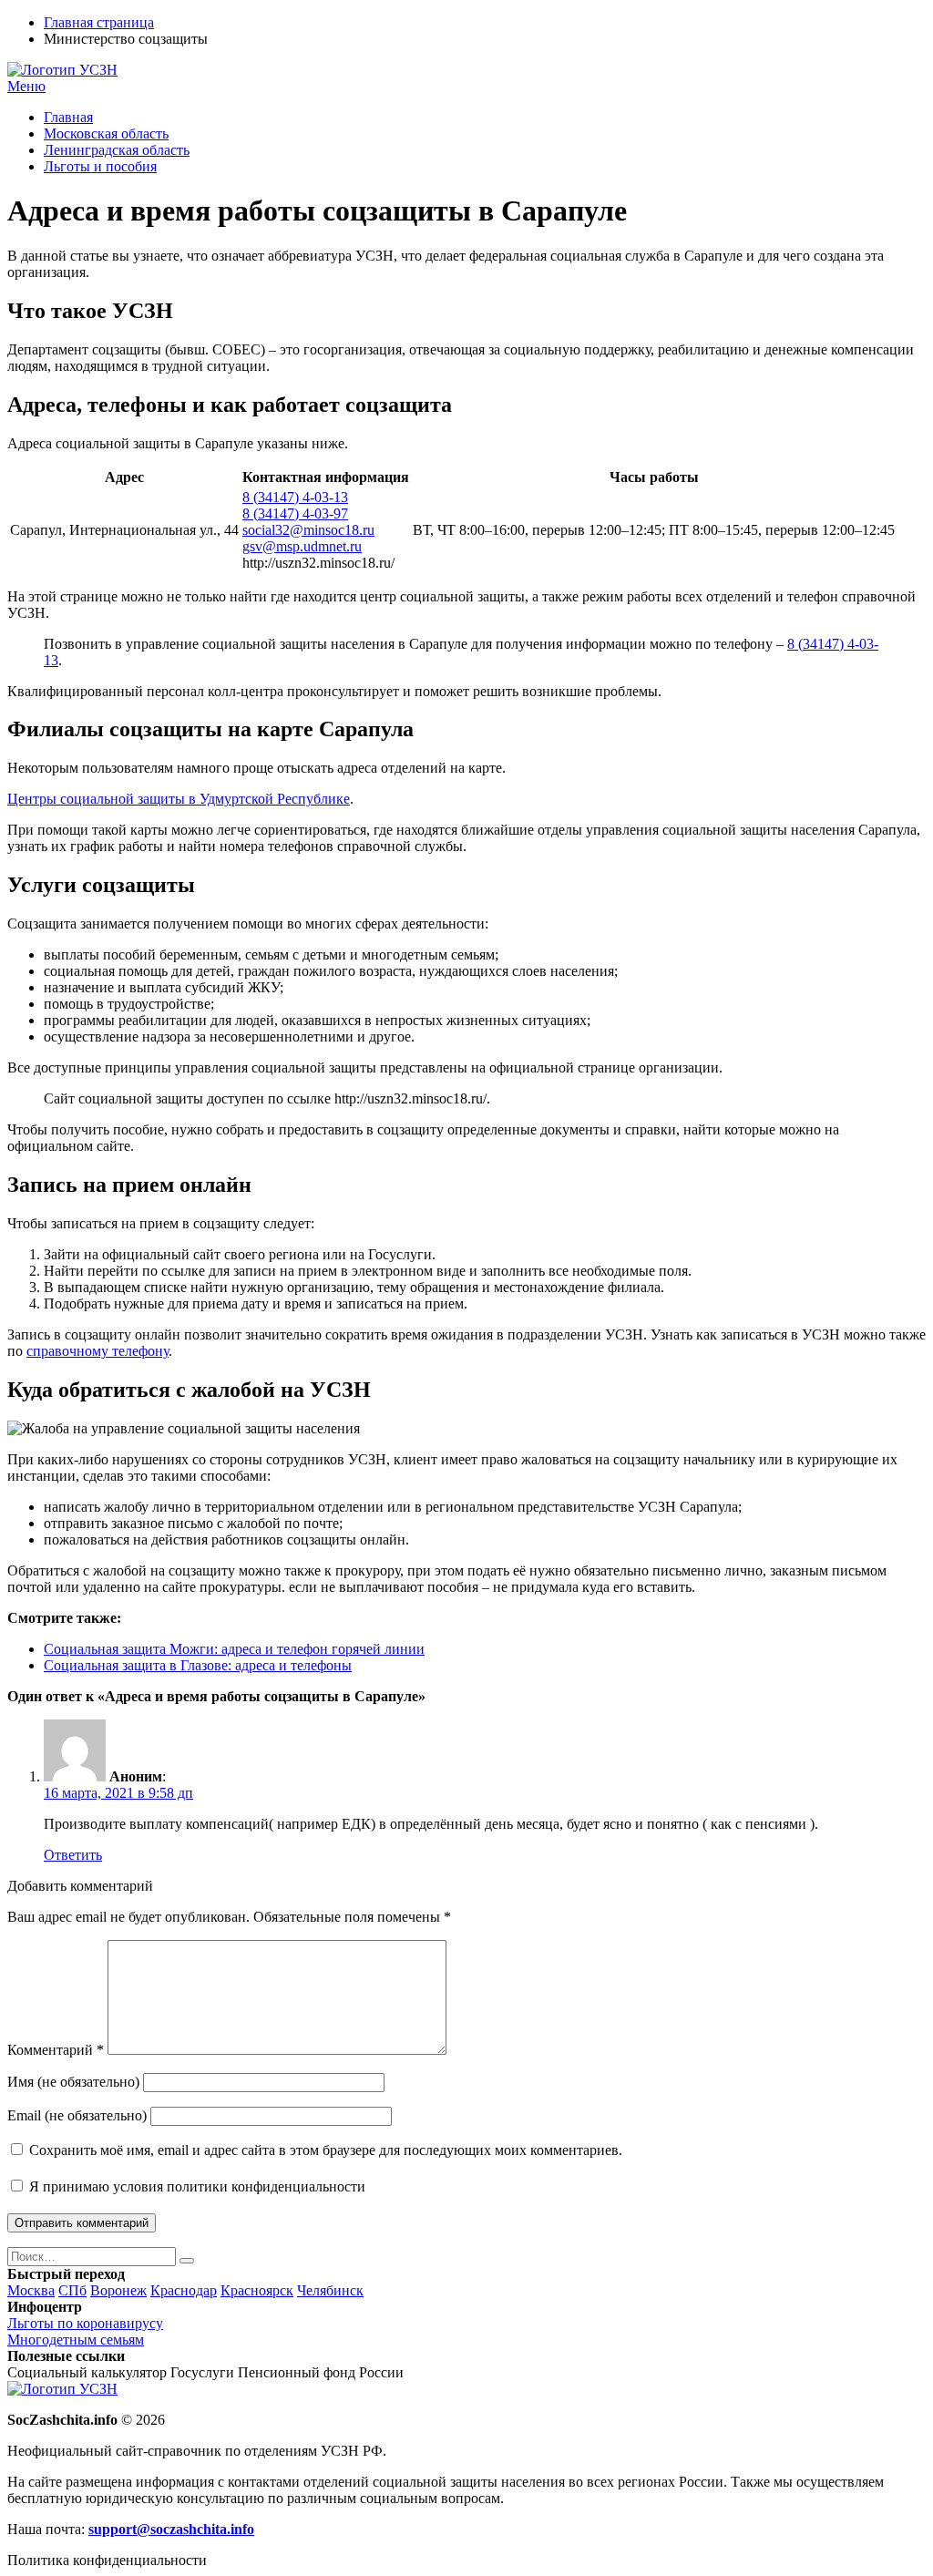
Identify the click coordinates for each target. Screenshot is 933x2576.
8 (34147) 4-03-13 (295, 497)
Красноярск (257, 2290)
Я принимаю (195, 2186)
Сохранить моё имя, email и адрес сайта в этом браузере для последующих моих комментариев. (326, 2150)
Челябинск (330, 2290)
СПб (72, 2290)
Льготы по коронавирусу (85, 2323)
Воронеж (118, 2290)
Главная (68, 117)
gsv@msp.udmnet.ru (302, 546)
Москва (31, 2290)
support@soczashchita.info (171, 2529)
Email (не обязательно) (77, 2115)
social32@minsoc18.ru (308, 530)
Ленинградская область (117, 150)
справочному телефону (97, 1351)
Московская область (106, 133)
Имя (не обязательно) (73, 2082)
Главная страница (99, 22)
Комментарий (56, 2050)
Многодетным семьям (76, 2340)
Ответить (73, 1855)
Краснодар (184, 2290)
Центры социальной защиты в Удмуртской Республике (179, 799)
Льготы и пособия (100, 166)
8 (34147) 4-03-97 (295, 513)
